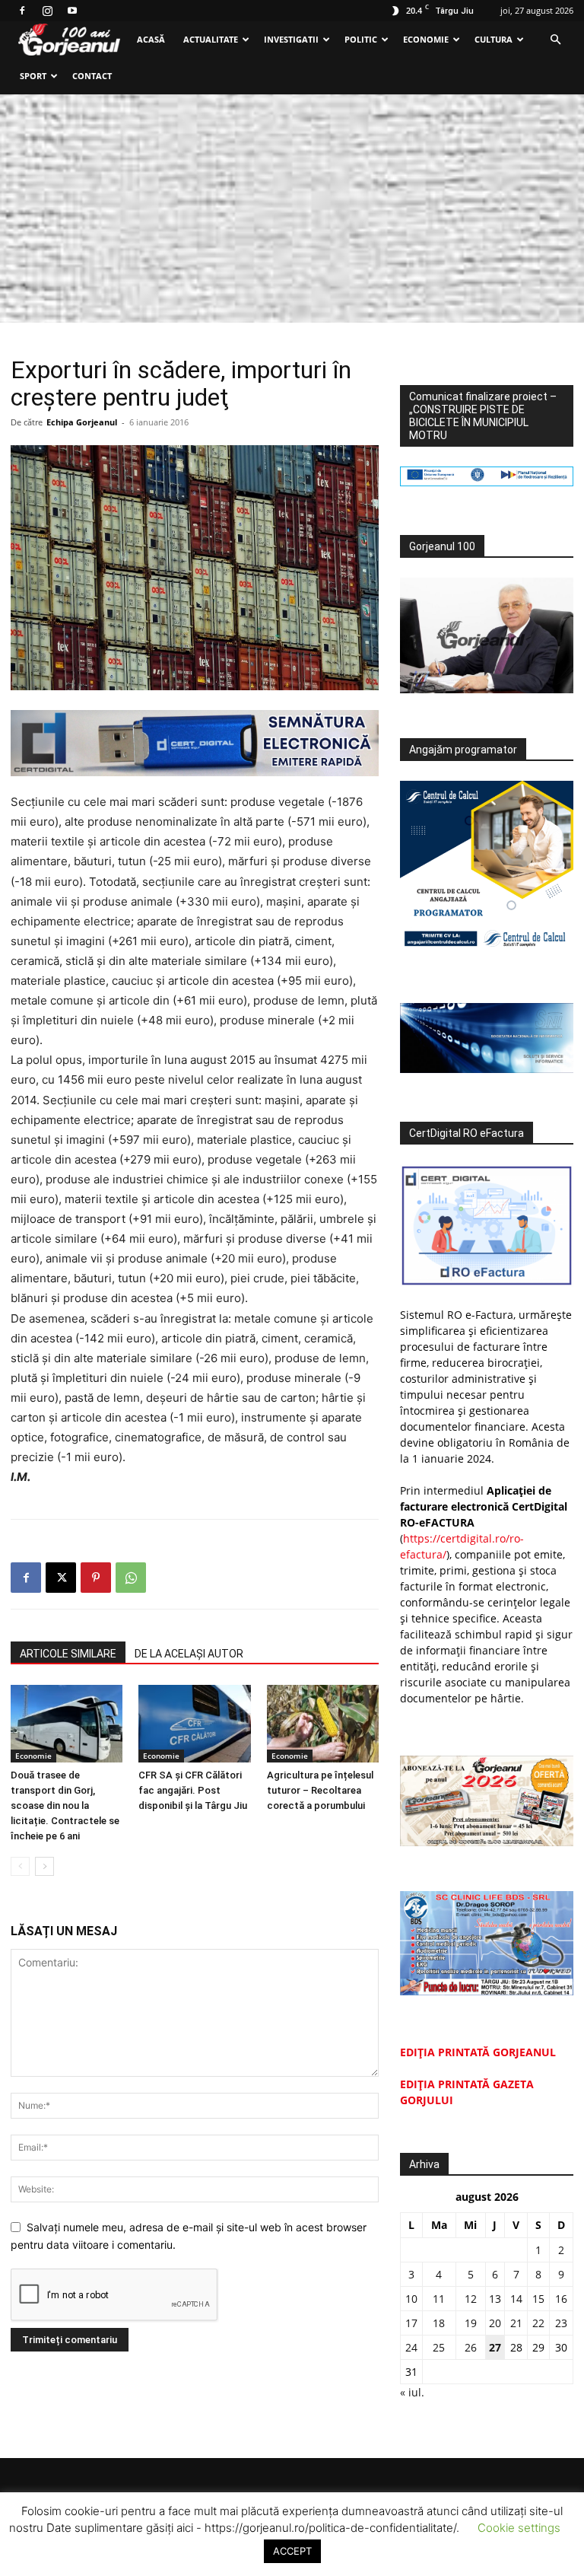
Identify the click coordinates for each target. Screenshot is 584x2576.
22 (538, 2323)
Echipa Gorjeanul (82, 422)
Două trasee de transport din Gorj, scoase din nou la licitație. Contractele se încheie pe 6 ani (65, 1805)
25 (439, 2347)
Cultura (494, 39)
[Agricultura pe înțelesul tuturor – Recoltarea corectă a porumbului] (323, 1723)
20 (495, 2323)
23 (561, 2323)
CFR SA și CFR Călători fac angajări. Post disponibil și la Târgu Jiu (193, 1790)
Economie (426, 39)
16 (561, 2299)
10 (411, 2299)
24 (411, 2347)
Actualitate (211, 39)
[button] (555, 40)
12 (471, 2299)
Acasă (151, 39)
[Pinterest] (96, 1578)
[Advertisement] (292, 209)
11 (439, 2299)
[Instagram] (47, 11)
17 (411, 2323)
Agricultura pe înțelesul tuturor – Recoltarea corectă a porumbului (320, 1790)
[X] (61, 1578)
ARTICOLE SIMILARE (68, 1654)
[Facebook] (22, 11)
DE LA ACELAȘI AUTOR (189, 1654)
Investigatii (291, 39)
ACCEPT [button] (292, 2551)
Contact (92, 76)
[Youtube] (72, 11)
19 (471, 2323)
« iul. (412, 2392)
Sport (33, 76)
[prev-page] (20, 1866)
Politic (361, 39)
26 (471, 2347)
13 (495, 2299)
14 (516, 2299)
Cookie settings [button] (519, 2528)
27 (495, 2347)
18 (439, 2323)
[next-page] (44, 1866)
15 (538, 2299)
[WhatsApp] (131, 1578)
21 (516, 2323)
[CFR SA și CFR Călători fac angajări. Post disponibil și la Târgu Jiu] (194, 1723)
